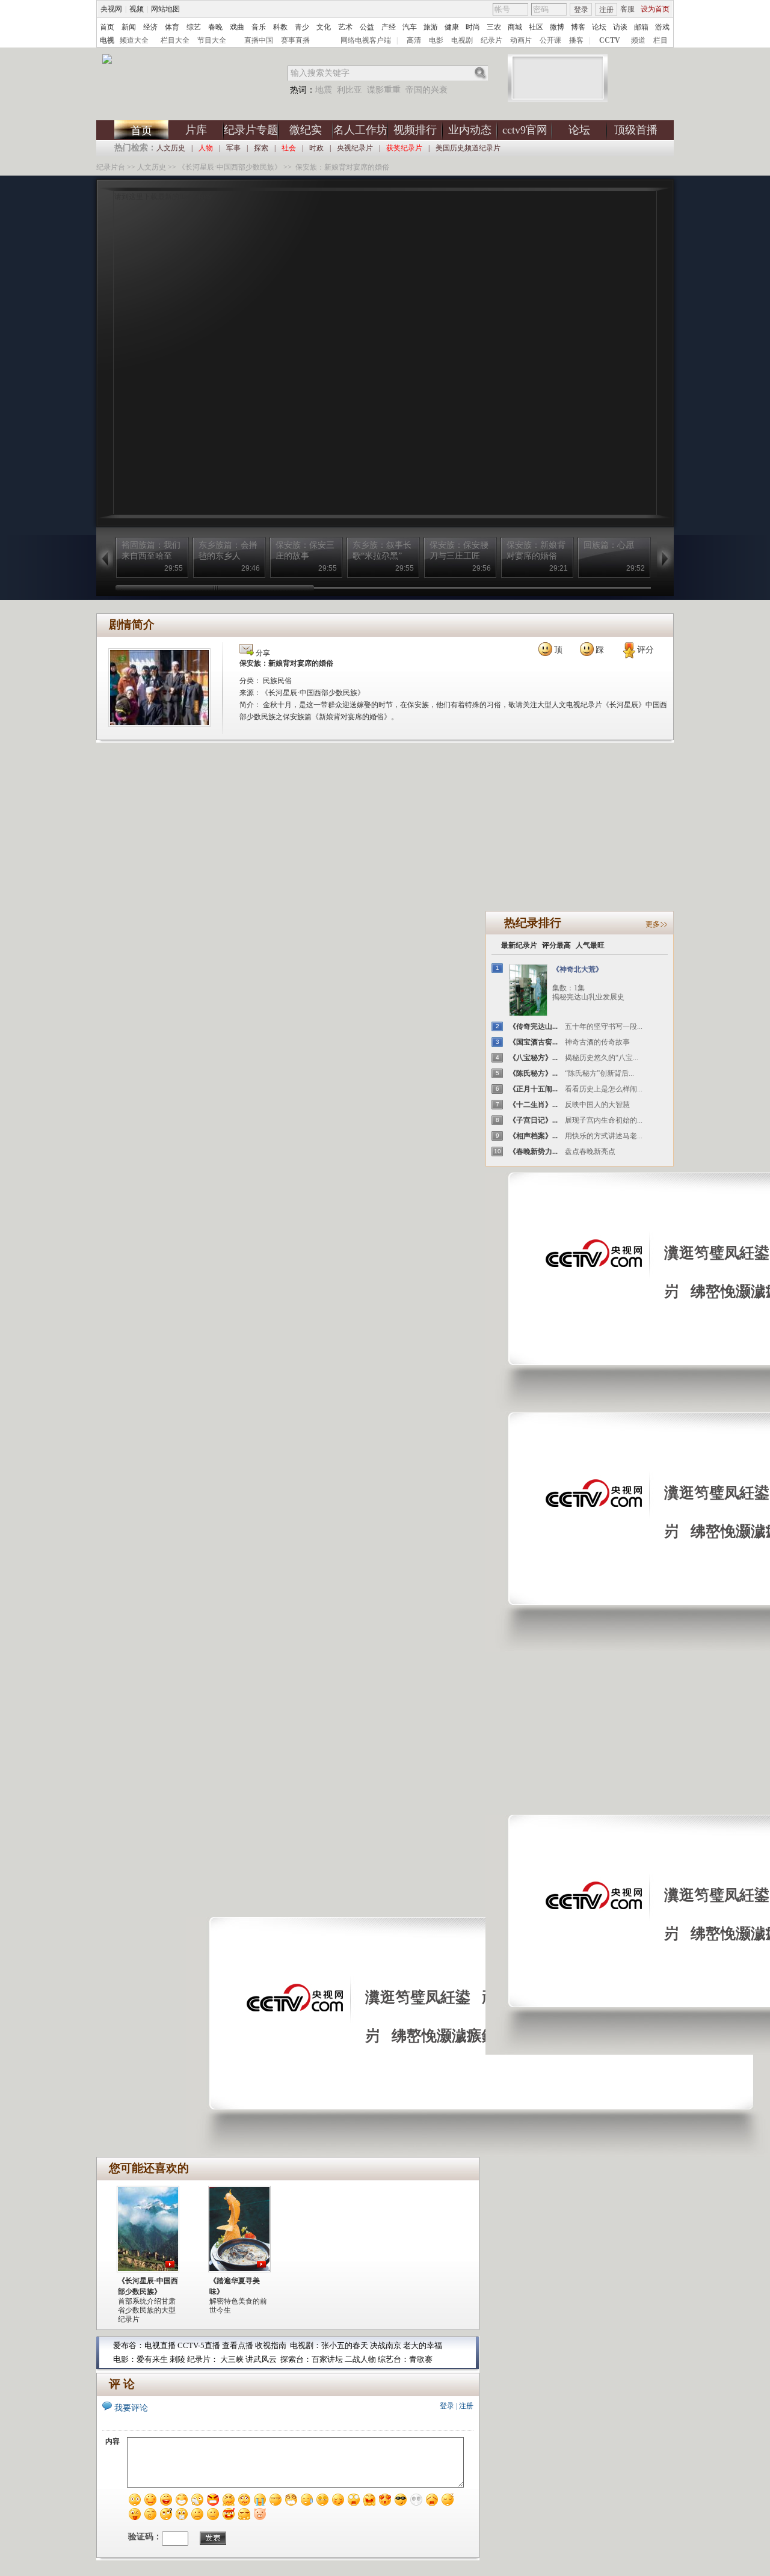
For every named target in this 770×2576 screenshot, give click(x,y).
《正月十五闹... (533, 1089)
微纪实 (306, 130)
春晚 (215, 27)
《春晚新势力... (533, 1152)
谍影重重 (384, 90)
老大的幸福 (423, 2345)
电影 (436, 40)
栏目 (661, 40)
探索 (261, 148)
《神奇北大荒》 (577, 969)
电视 (107, 40)
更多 (653, 924)
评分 (645, 650)
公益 (367, 27)
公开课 (550, 40)
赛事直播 (295, 40)
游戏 (662, 27)
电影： (125, 2359)
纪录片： (203, 2359)
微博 (557, 27)
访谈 (620, 27)
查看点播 (238, 2345)
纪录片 (491, 40)
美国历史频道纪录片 (468, 148)
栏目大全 (175, 40)
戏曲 (237, 27)
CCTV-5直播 (199, 2345)
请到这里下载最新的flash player (163, 197)
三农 (494, 27)
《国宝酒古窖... (533, 1042)
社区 (536, 27)
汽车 (410, 27)
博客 (578, 27)
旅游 (431, 27)
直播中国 (259, 40)
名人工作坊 (360, 130)
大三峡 (232, 2359)
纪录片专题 (251, 130)
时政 (316, 148)
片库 (196, 130)
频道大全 (134, 40)
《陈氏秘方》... (533, 1073)
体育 (172, 27)
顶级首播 (636, 130)
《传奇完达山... (533, 1026)
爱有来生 (152, 2359)
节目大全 (212, 40)
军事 (233, 148)
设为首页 (655, 9)
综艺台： (393, 2359)
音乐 (259, 27)
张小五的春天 (345, 2345)
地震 (324, 90)
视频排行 (415, 130)
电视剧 (462, 40)
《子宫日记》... (533, 1120)
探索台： (296, 2359)
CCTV (610, 40)
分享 (262, 653)
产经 (389, 27)
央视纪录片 (355, 148)
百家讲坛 (327, 2359)
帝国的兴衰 (427, 90)
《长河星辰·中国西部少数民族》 (230, 167)
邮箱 (641, 27)
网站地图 (165, 9)
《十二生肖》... (533, 1105)
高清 (414, 40)
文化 (324, 27)
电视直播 (160, 2345)
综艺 (194, 27)
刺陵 (177, 2359)
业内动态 (470, 130)
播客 (576, 40)
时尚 (473, 27)
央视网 (111, 9)
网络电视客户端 (366, 40)
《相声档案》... (533, 1136)
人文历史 (171, 148)
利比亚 (350, 90)
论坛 (599, 27)
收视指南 (271, 2345)
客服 (627, 9)
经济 (150, 27)
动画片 (521, 40)
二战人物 (361, 2359)
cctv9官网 (525, 130)
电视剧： (306, 2345)
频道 (638, 40)
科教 (280, 27)
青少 (302, 27)
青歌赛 (421, 2359)
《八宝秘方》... (533, 1058)
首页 (107, 27)
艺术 (345, 27)
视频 (137, 9)
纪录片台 (111, 167)
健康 (452, 27)
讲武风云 (261, 2359)
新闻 (129, 27)
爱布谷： (129, 2345)
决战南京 (387, 2345)
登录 (581, 10)
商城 (515, 27)
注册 (606, 10)
